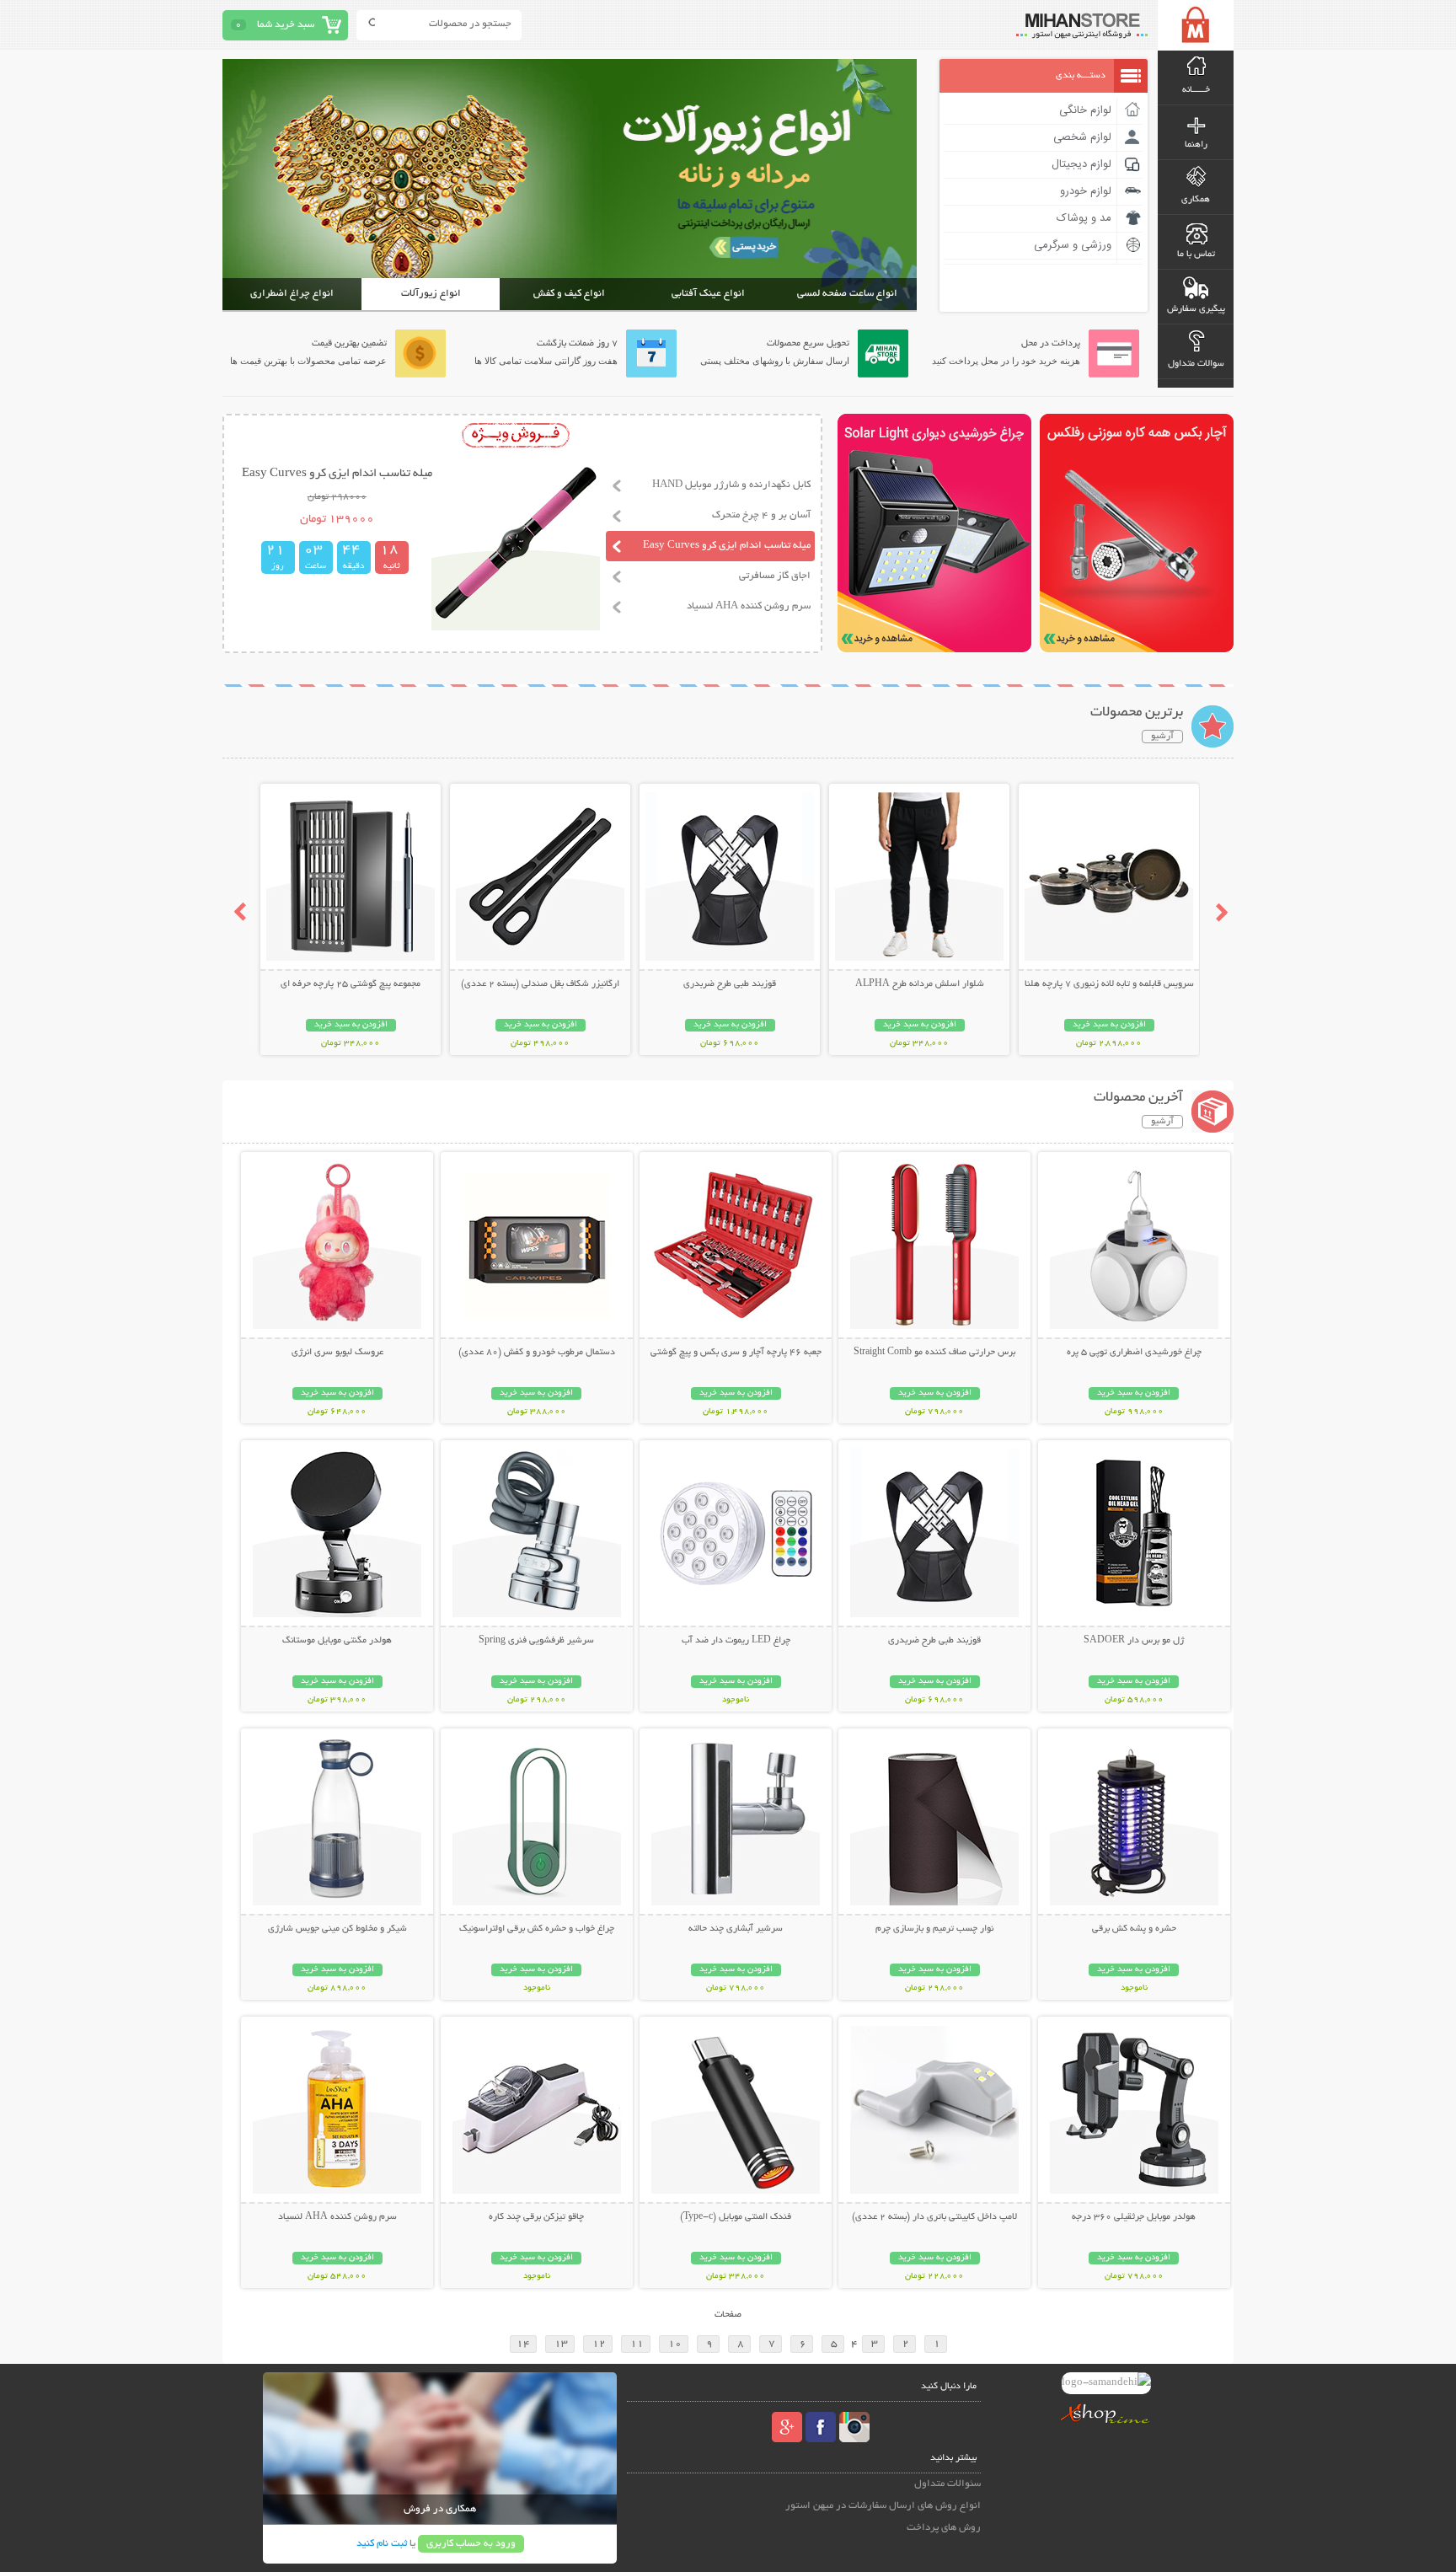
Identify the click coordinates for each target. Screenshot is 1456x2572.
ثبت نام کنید (382, 2544)
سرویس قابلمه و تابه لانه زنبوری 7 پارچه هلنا (1109, 984)
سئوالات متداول (947, 2484)
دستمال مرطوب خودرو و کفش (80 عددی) (537, 1353)
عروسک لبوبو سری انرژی (337, 1353)
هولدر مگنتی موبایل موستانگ (337, 1641)
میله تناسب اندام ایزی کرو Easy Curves (727, 546)
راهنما (1196, 145)
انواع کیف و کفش (569, 294)
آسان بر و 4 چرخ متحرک (761, 515)
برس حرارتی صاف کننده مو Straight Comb (934, 1353)
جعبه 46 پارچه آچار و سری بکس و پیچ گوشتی (736, 1353)
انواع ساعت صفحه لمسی (847, 294)
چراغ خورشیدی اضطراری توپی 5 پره (1134, 1353)
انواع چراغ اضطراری (292, 294)
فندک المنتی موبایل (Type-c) (736, 2217)
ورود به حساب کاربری (471, 2544)
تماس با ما (1196, 255)
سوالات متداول (1196, 364)
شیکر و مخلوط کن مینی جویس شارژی (337, 1929)
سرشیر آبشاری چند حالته (736, 1929)
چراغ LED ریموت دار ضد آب (736, 1641)
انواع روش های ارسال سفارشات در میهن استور (883, 2506)
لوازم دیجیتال (1081, 164)
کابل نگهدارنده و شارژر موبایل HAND (731, 485)
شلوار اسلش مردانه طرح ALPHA (920, 984)
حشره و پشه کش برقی (1134, 1929)
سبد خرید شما (286, 25)
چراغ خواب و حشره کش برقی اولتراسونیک (537, 1929)
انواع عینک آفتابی (708, 294)
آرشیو (1162, 737)
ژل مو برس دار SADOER (1134, 1641)
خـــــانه (1196, 90)
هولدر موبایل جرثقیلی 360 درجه (1134, 2217)
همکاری (1196, 200)
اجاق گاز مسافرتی (775, 576)
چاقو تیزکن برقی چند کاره (536, 2217)
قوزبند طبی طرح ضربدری (730, 984)
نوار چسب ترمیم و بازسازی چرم (934, 1929)
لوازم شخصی (1082, 137)
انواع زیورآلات (431, 294)
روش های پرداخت (944, 2528)
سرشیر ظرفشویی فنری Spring (536, 1641)
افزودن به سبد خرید (1109, 1025)
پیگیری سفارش (1196, 309)
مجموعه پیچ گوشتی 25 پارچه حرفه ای (351, 984)
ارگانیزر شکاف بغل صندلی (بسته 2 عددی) (540, 984)
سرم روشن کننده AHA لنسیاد (749, 606)
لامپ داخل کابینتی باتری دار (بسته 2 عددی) (934, 2217)
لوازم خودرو (1086, 191)
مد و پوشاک (1084, 218)
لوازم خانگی (1085, 110)
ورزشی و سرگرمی (1073, 245)
